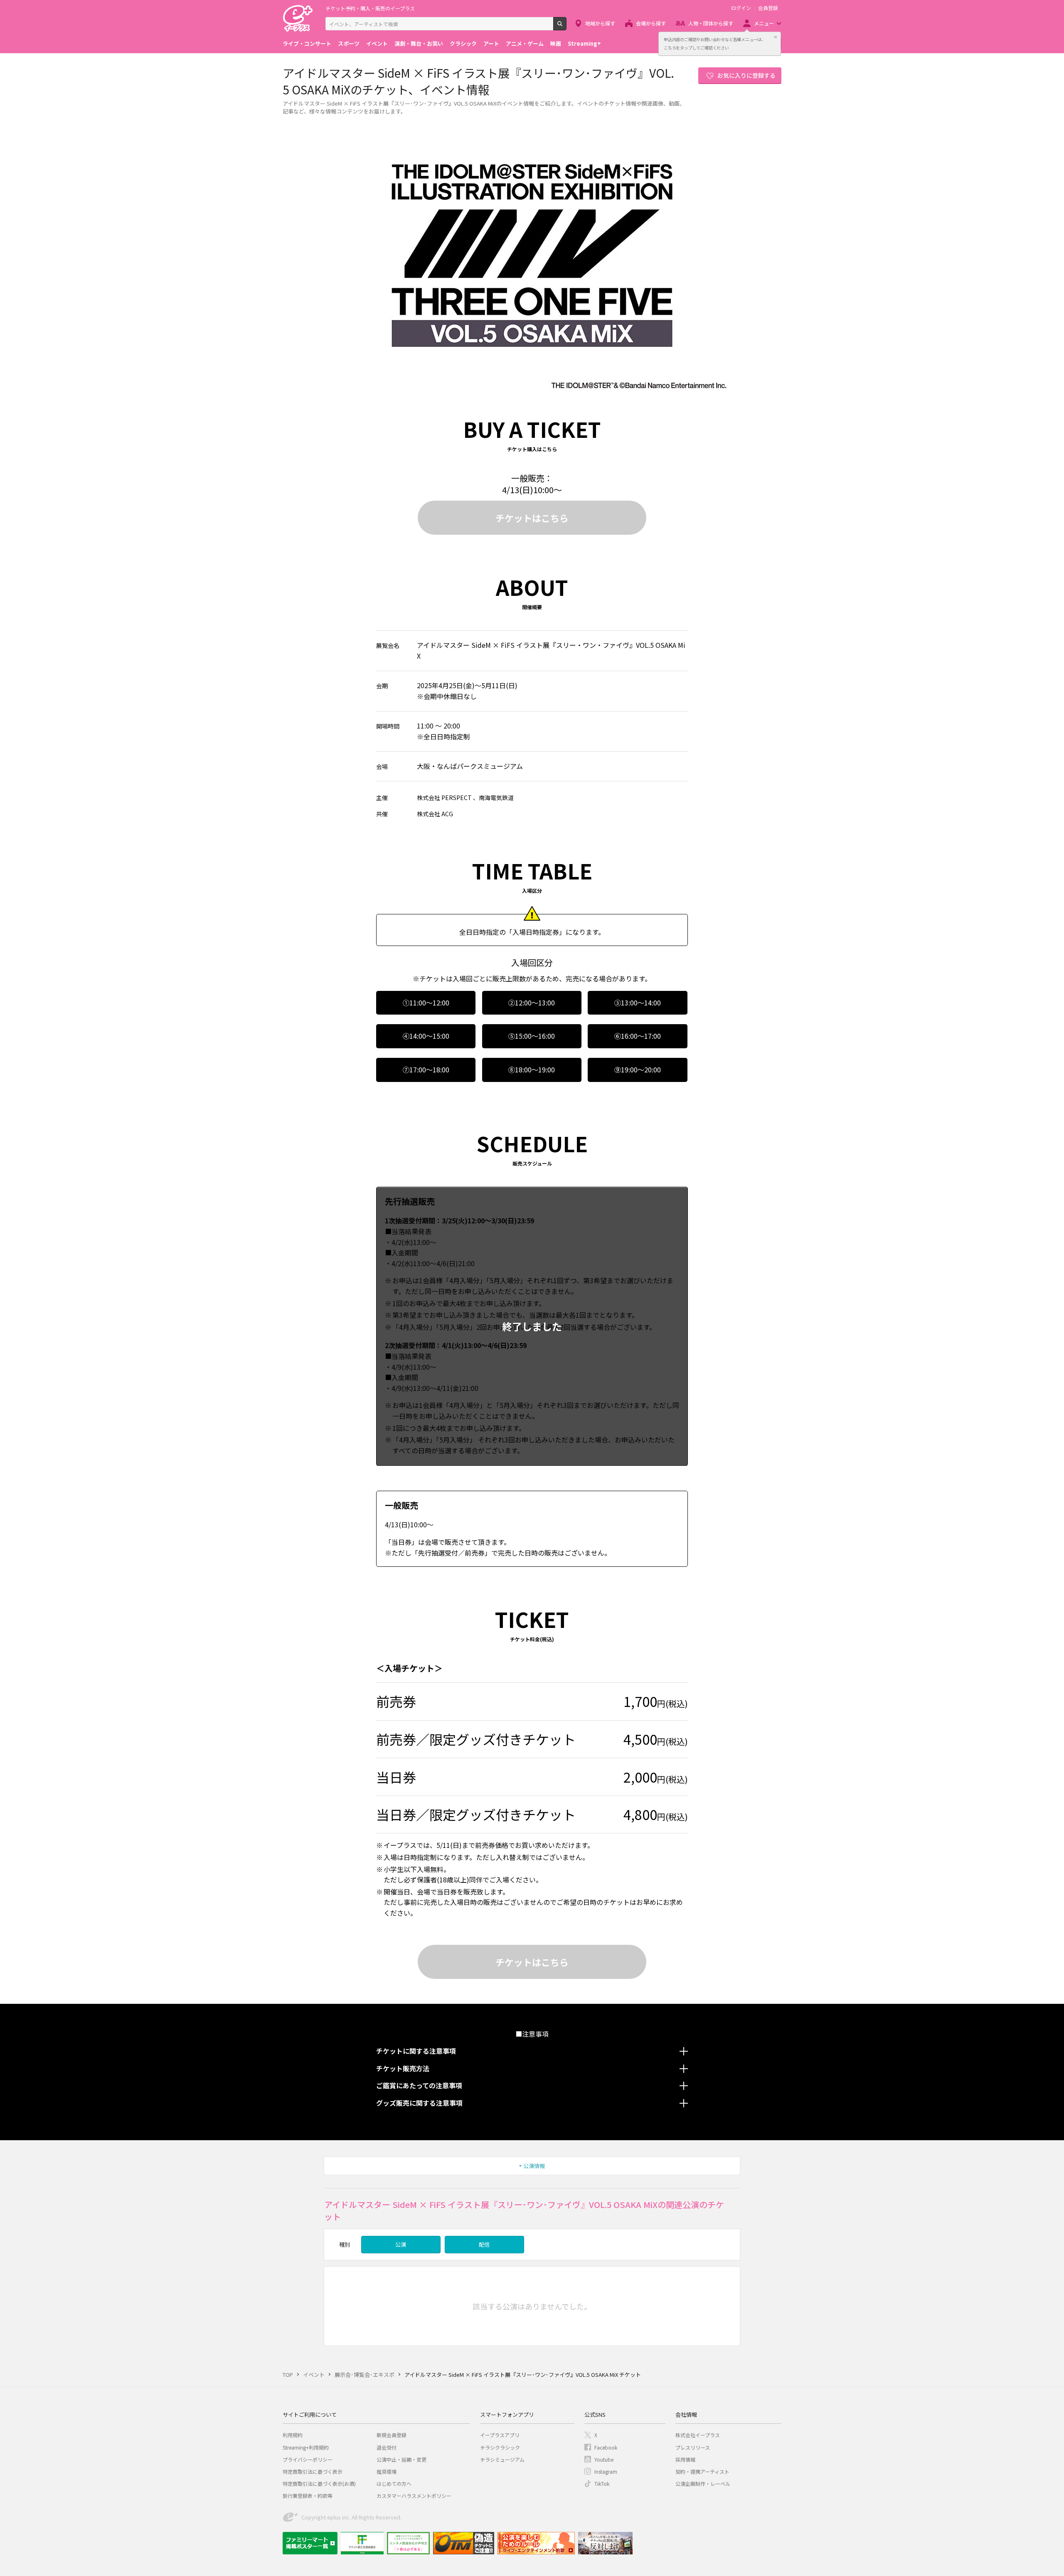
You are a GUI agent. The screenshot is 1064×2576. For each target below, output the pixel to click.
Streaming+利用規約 (306, 2447)
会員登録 (768, 8)
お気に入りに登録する (746, 75)
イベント (377, 43)
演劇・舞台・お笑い (419, 43)
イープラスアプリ (500, 2435)
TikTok (602, 2483)
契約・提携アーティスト (702, 2471)
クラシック (463, 43)
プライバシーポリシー (308, 2459)
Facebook (606, 2447)
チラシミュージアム (502, 2459)
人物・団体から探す (711, 23)
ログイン (741, 8)
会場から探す (651, 23)
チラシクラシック (500, 2447)
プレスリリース (693, 2447)
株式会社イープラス (698, 2435)
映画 (556, 43)
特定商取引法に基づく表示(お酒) (319, 2483)
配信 (484, 2244)
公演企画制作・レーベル (703, 2483)
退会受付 (387, 2447)
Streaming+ (584, 43)
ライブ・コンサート (307, 43)
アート (491, 43)
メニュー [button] (764, 23)
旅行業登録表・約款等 (308, 2496)
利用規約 (293, 2435)
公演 (401, 2244)
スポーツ (349, 43)
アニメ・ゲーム (525, 43)
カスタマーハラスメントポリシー (414, 2496)
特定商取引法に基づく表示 (313, 2471)
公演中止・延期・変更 (401, 2459)
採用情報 (685, 2459)
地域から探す (600, 23)
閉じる (776, 37)
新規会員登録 (392, 2435)
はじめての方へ (394, 2483)
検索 (566, 27)
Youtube (604, 2459)
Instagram (606, 2471)
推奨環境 (387, 2471)
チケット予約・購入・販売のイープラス (370, 8)
